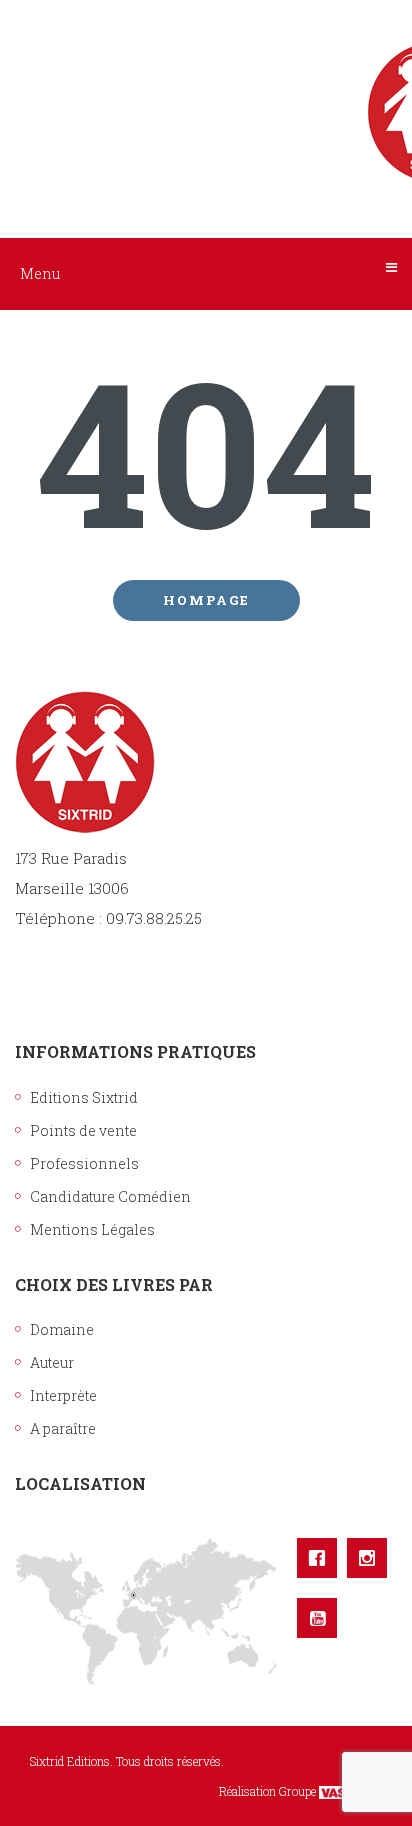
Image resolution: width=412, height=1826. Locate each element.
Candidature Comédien (110, 1196)
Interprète (63, 1395)
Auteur (52, 1362)
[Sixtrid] (206, 91)
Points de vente (83, 1130)
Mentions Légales (92, 1229)
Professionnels (84, 1163)
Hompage (206, 600)
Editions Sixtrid (84, 1097)
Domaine (62, 1329)
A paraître (63, 1428)
